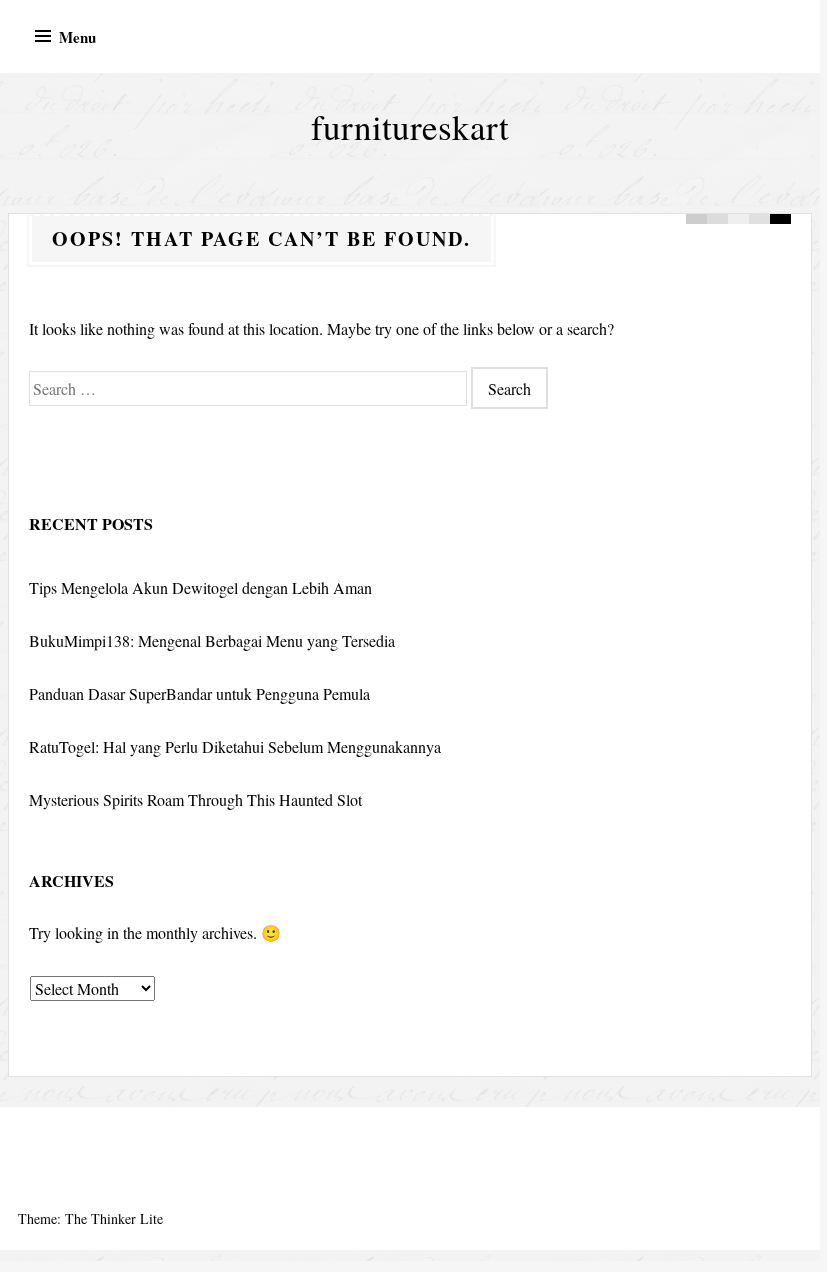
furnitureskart (410, 126)
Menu (77, 37)
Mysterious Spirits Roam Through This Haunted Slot (195, 799)
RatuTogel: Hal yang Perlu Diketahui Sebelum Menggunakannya (235, 746)
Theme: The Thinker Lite (90, 1218)
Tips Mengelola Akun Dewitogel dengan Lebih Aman (200, 587)
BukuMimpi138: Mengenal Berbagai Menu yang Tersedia (212, 640)
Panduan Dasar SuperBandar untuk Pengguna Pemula (199, 693)
